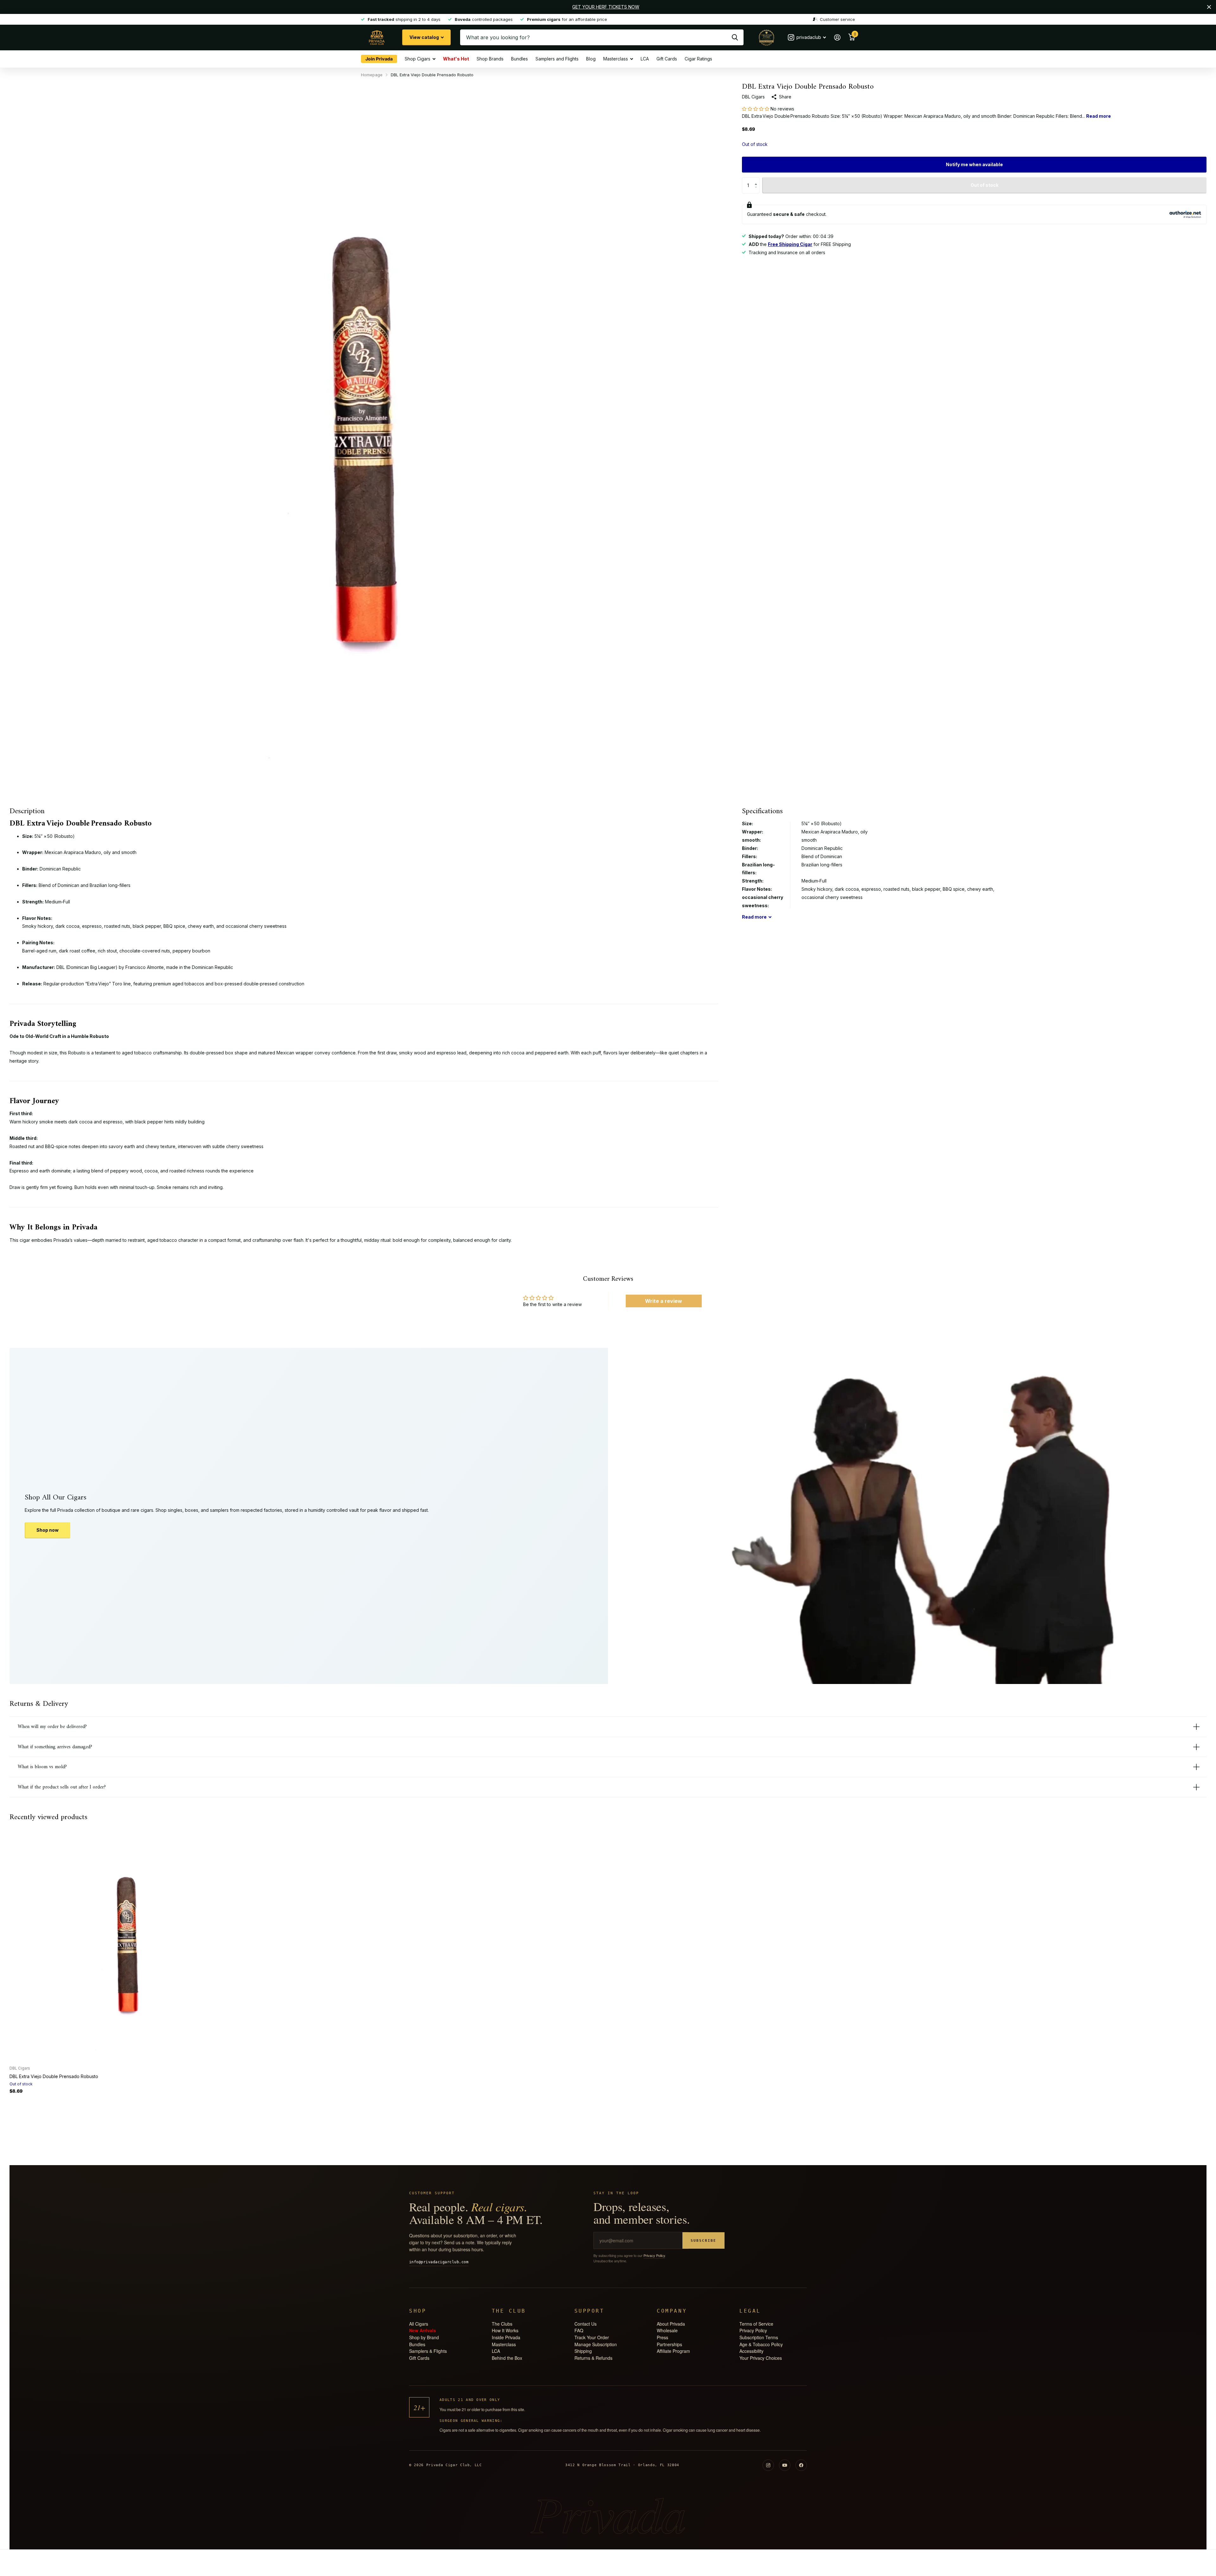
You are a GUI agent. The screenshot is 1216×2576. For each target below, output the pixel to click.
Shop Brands (490, 59)
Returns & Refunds (593, 2358)
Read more (1099, 116)
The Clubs (502, 2324)
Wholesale (667, 2330)
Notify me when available (974, 164)
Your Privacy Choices (761, 2358)
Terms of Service (756, 2324)
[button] (756, 109)
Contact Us (586, 2324)
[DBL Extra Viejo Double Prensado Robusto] (127, 1943)
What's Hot (456, 58)
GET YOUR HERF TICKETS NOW (606, 7)
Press (662, 2337)
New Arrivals (423, 2330)
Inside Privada (506, 2337)
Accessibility (751, 2351)
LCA (645, 59)
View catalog (425, 37)
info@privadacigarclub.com (439, 2262)
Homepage (372, 75)
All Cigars (419, 2324)
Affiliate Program (673, 2351)
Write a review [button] (664, 1301)
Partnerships (669, 2344)
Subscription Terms (759, 2337)
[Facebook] (801, 2465)
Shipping (583, 2351)
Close (1209, 7)
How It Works (505, 2330)
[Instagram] (768, 2465)
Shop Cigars (418, 59)
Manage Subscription (596, 2344)
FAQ (579, 2330)
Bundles (519, 59)
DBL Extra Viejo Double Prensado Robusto (54, 2076)
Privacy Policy (654, 2255)
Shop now (47, 1530)
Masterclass (616, 59)
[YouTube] (785, 2465)
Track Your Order (592, 2337)
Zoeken (735, 37)
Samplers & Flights (428, 2351)
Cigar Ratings (698, 59)
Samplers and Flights (557, 59)
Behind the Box (507, 2358)
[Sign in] (837, 38)
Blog (591, 59)
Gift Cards (667, 59)
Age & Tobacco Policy (761, 2344)
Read (754, 917)
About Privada (671, 2324)
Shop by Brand (424, 2337)
